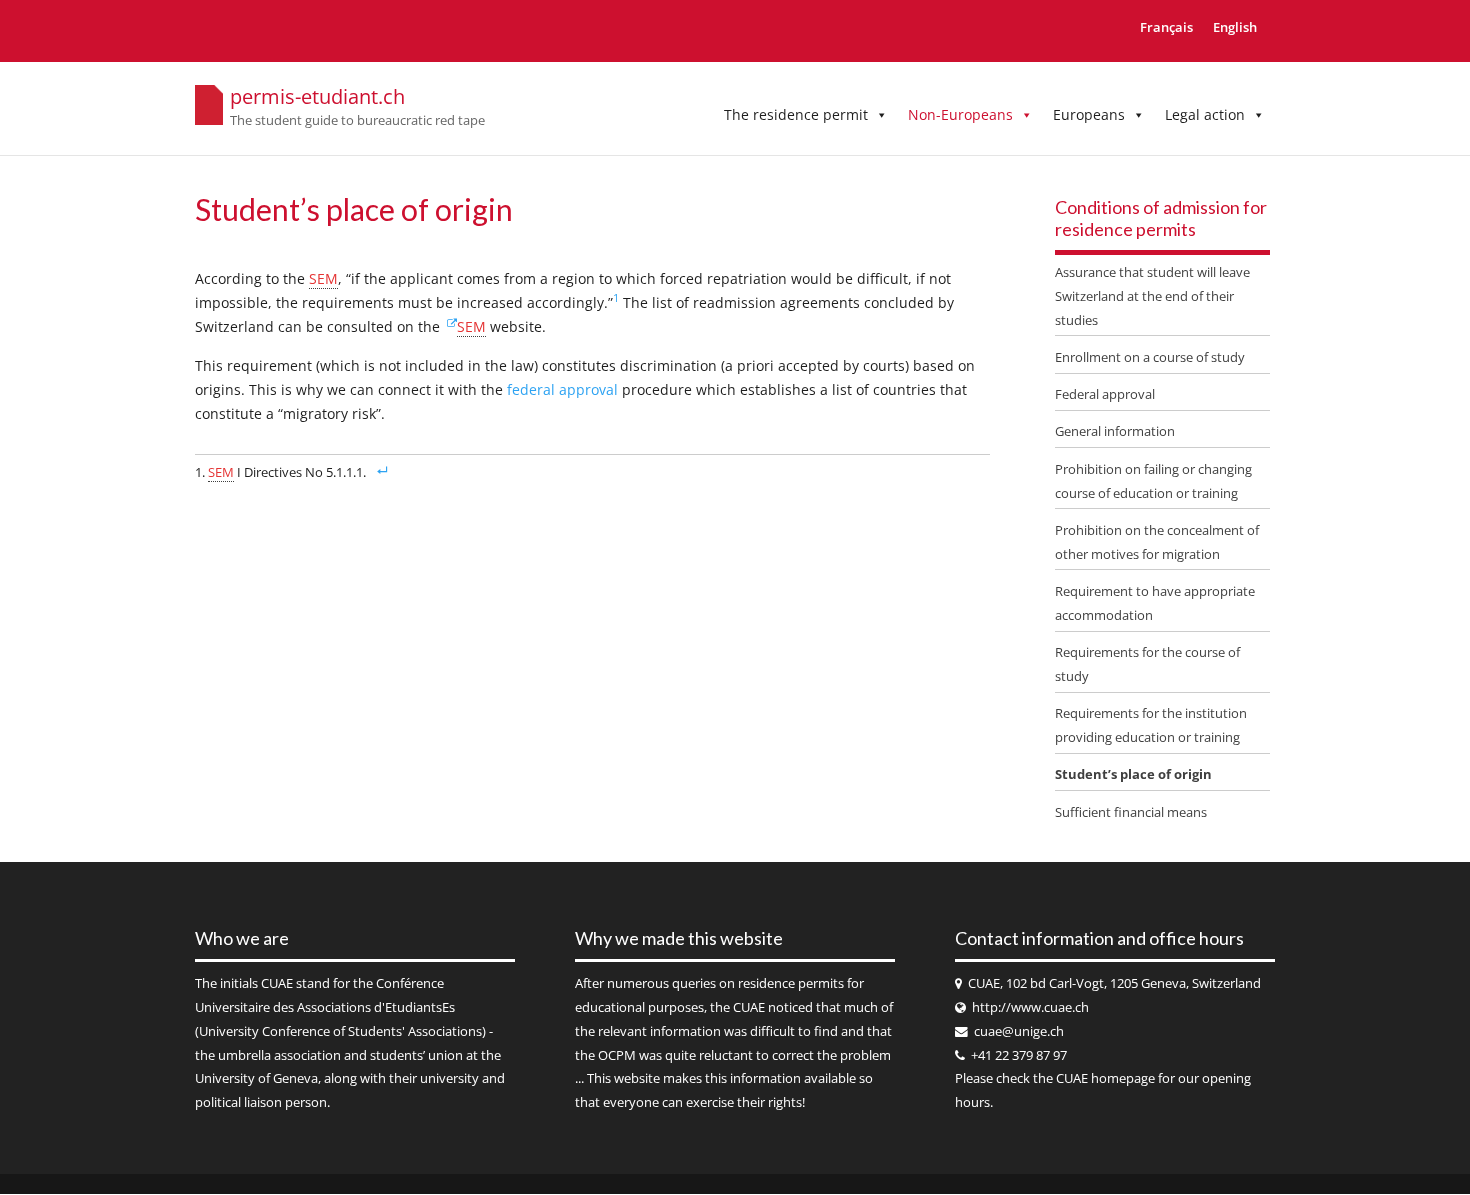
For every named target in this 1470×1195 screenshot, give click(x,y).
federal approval (564, 389)
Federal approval (1105, 394)
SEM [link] (323, 278)
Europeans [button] (1089, 114)
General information (1115, 431)
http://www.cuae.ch (1030, 1007)
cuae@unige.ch (1019, 1031)
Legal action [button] (1205, 114)
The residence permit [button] (796, 114)
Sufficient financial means (1131, 812)
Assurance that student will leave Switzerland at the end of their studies (1152, 296)
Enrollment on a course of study (1150, 357)
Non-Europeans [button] (960, 114)
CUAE (277, 983)
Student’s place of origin (1133, 774)
